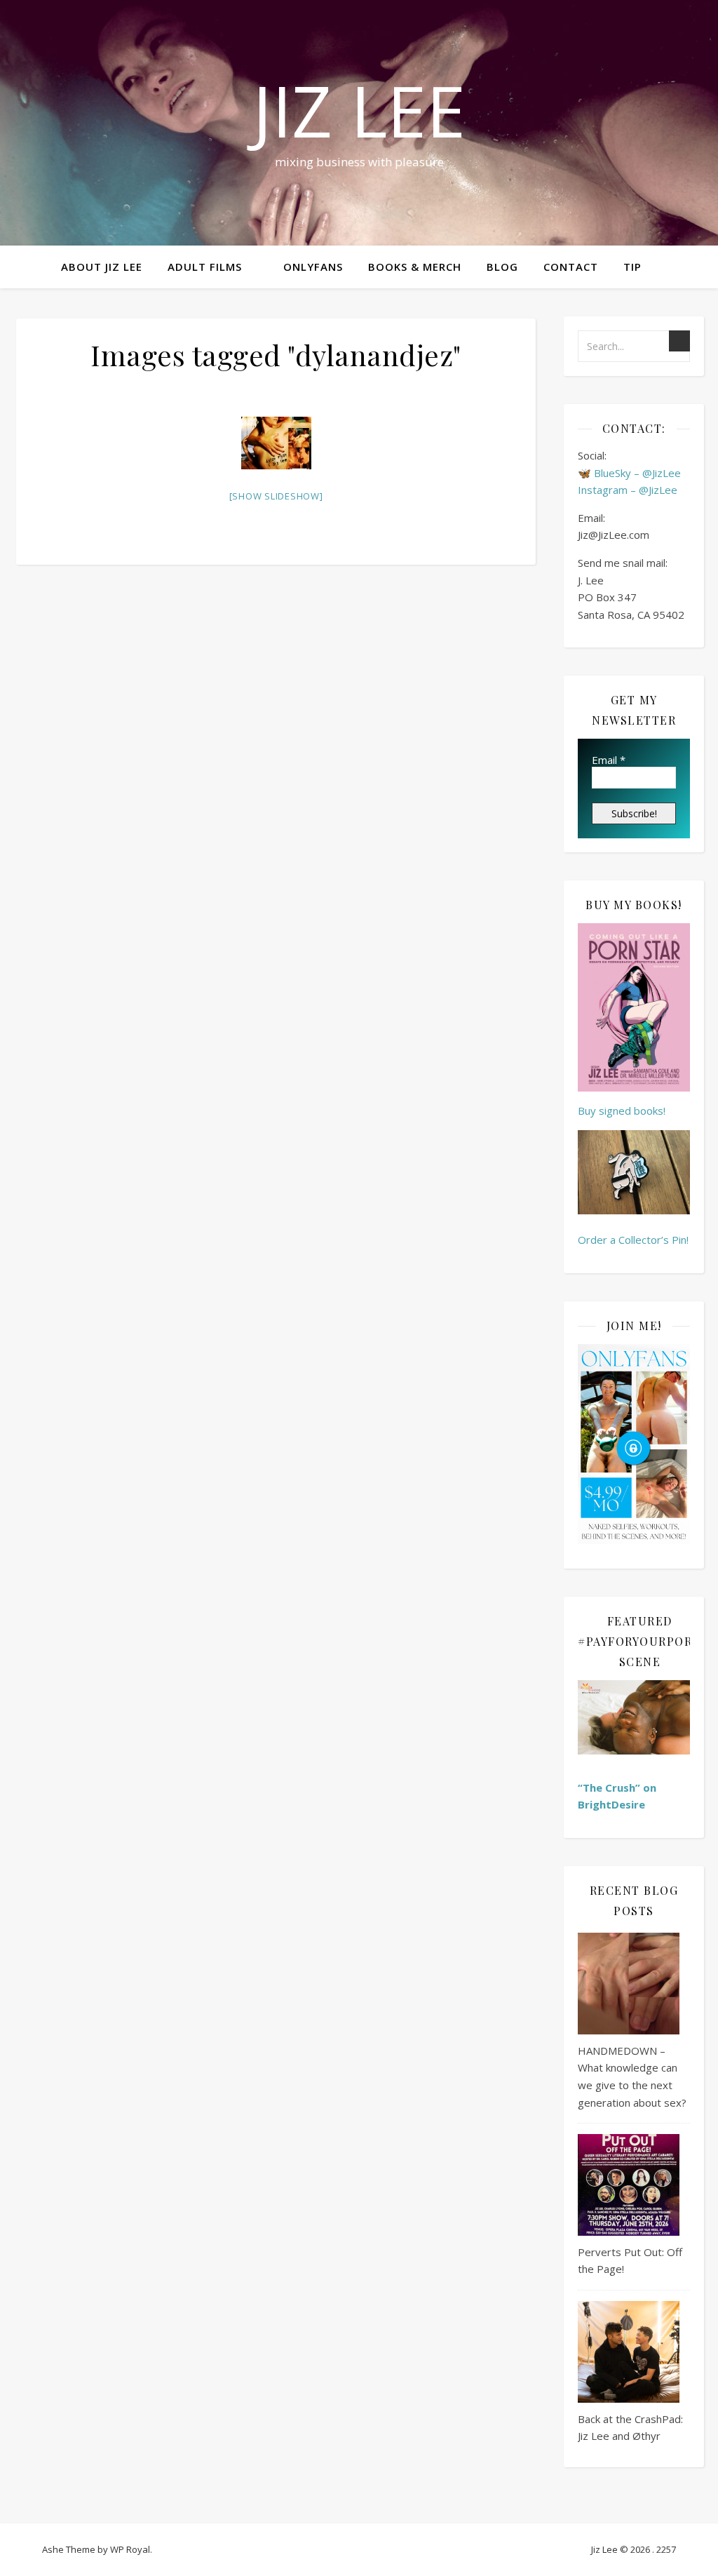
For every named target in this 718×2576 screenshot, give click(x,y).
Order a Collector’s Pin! (633, 1240)
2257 (666, 2549)
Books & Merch (415, 267)
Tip (632, 267)
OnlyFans (313, 267)
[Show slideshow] (276, 496)
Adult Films (205, 267)
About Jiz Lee (102, 267)
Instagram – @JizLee (628, 490)
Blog (502, 267)
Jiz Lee (359, 110)
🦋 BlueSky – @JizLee (629, 473)
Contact (571, 267)
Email (609, 760)
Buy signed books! (622, 1111)
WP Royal (130, 2549)
